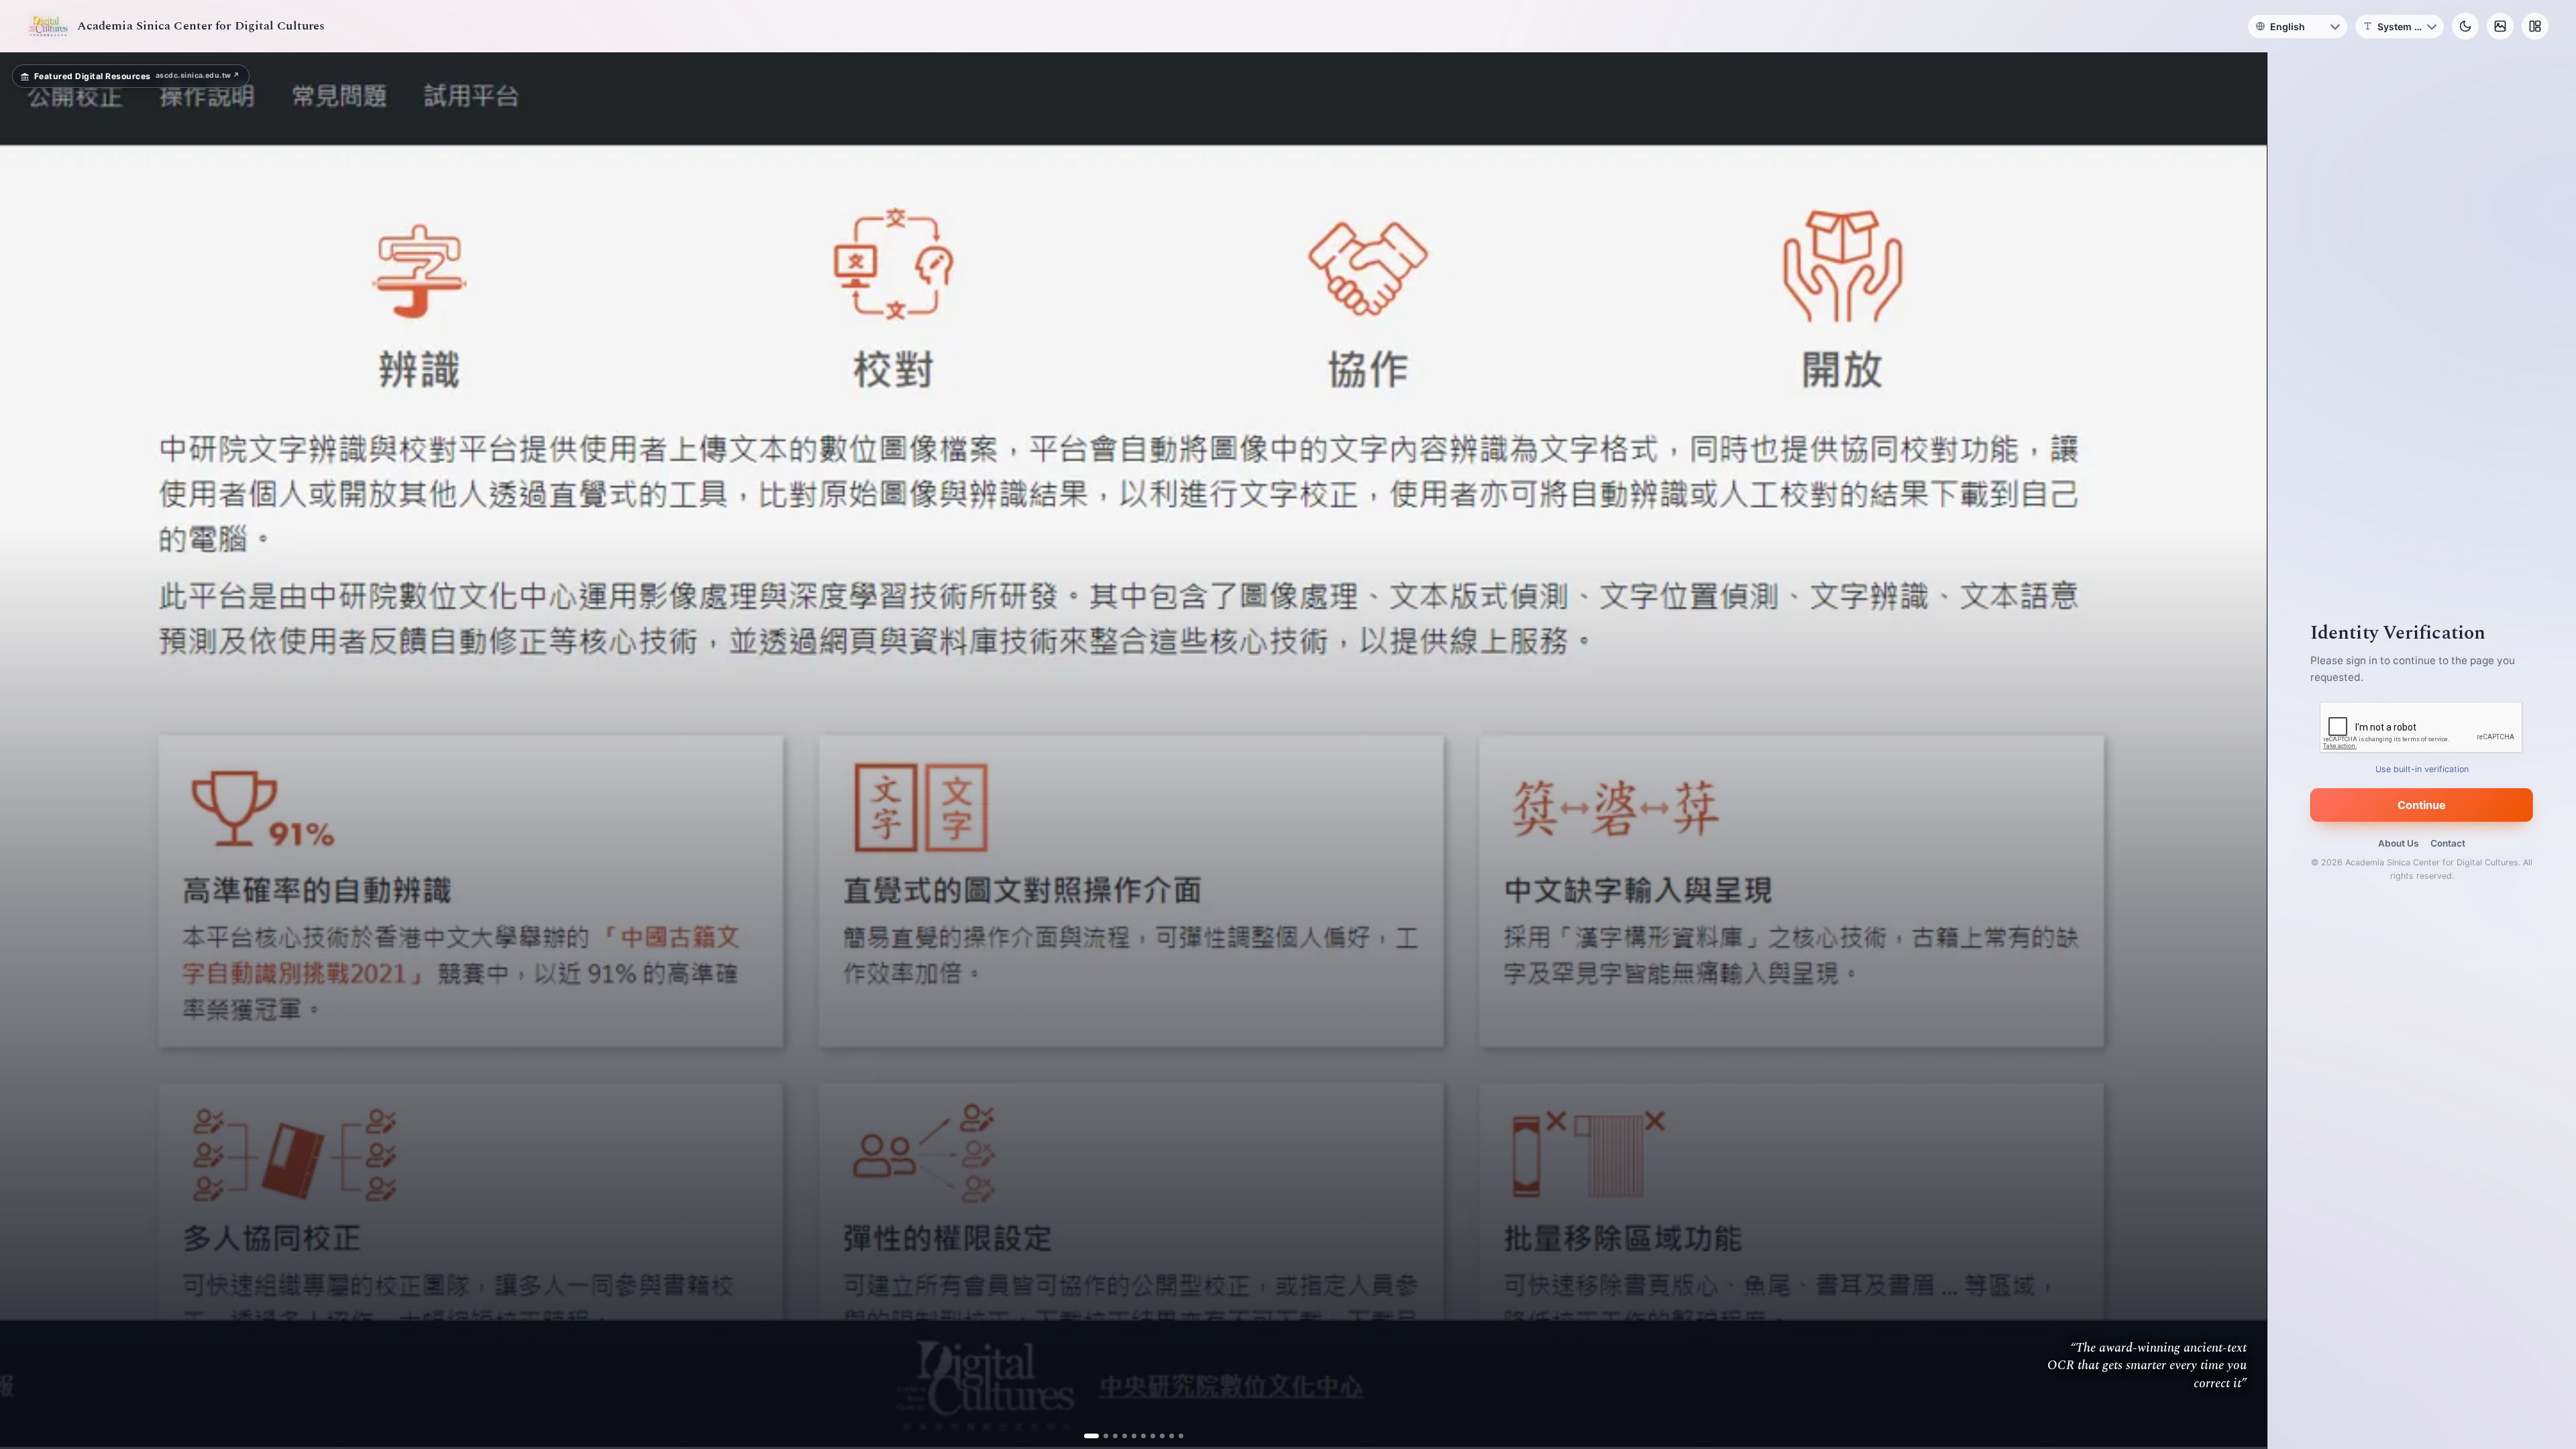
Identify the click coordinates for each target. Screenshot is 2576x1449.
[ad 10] (1176, 1436)
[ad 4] (1119, 1436)
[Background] (2500, 26)
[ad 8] (1157, 1436)
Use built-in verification (2422, 769)
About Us (2398, 843)
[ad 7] (1147, 1436)
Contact (2448, 843)
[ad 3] (1110, 1436)
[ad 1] (1091, 1436)
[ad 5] (1129, 1436)
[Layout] (2535, 26)
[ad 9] (1166, 1436)
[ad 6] (1138, 1436)
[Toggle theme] (2465, 26)
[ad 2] (1101, 1436)
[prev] (24, 751)
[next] (2243, 751)
